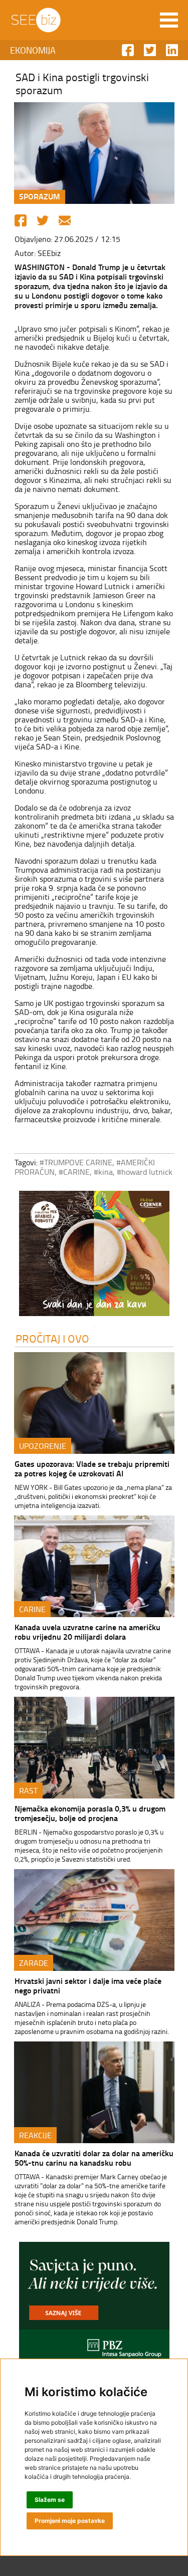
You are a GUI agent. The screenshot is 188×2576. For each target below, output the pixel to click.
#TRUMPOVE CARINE (76, 1162)
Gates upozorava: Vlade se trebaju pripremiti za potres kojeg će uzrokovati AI (92, 1468)
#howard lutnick (145, 1172)
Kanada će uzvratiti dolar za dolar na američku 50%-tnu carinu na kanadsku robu (94, 2158)
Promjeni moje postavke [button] (70, 2521)
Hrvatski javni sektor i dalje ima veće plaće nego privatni (88, 1985)
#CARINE (74, 1172)
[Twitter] (43, 220)
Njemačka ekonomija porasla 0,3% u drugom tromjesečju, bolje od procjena (90, 1813)
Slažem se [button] (50, 2500)
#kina (103, 1172)
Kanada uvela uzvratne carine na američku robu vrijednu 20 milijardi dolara (87, 1632)
